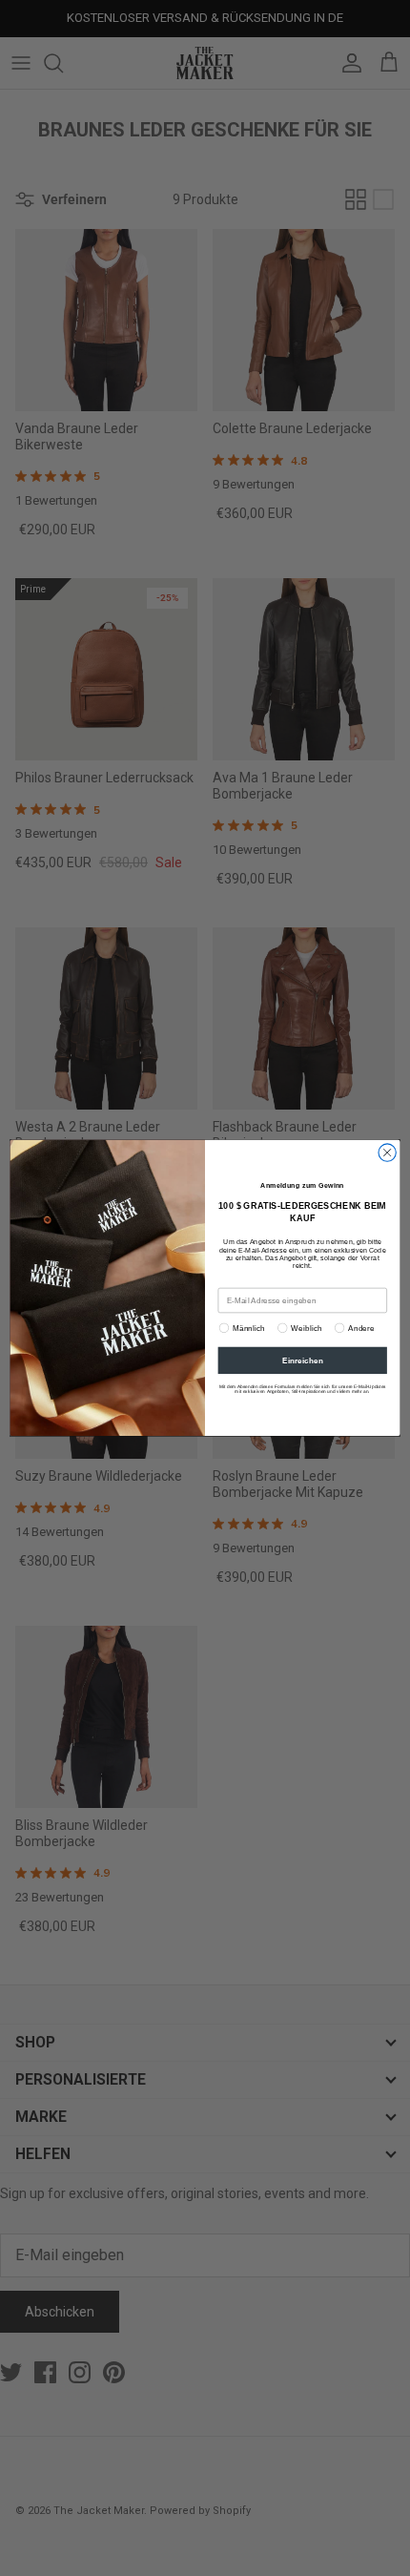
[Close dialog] (387, 1153)
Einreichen (303, 1361)
